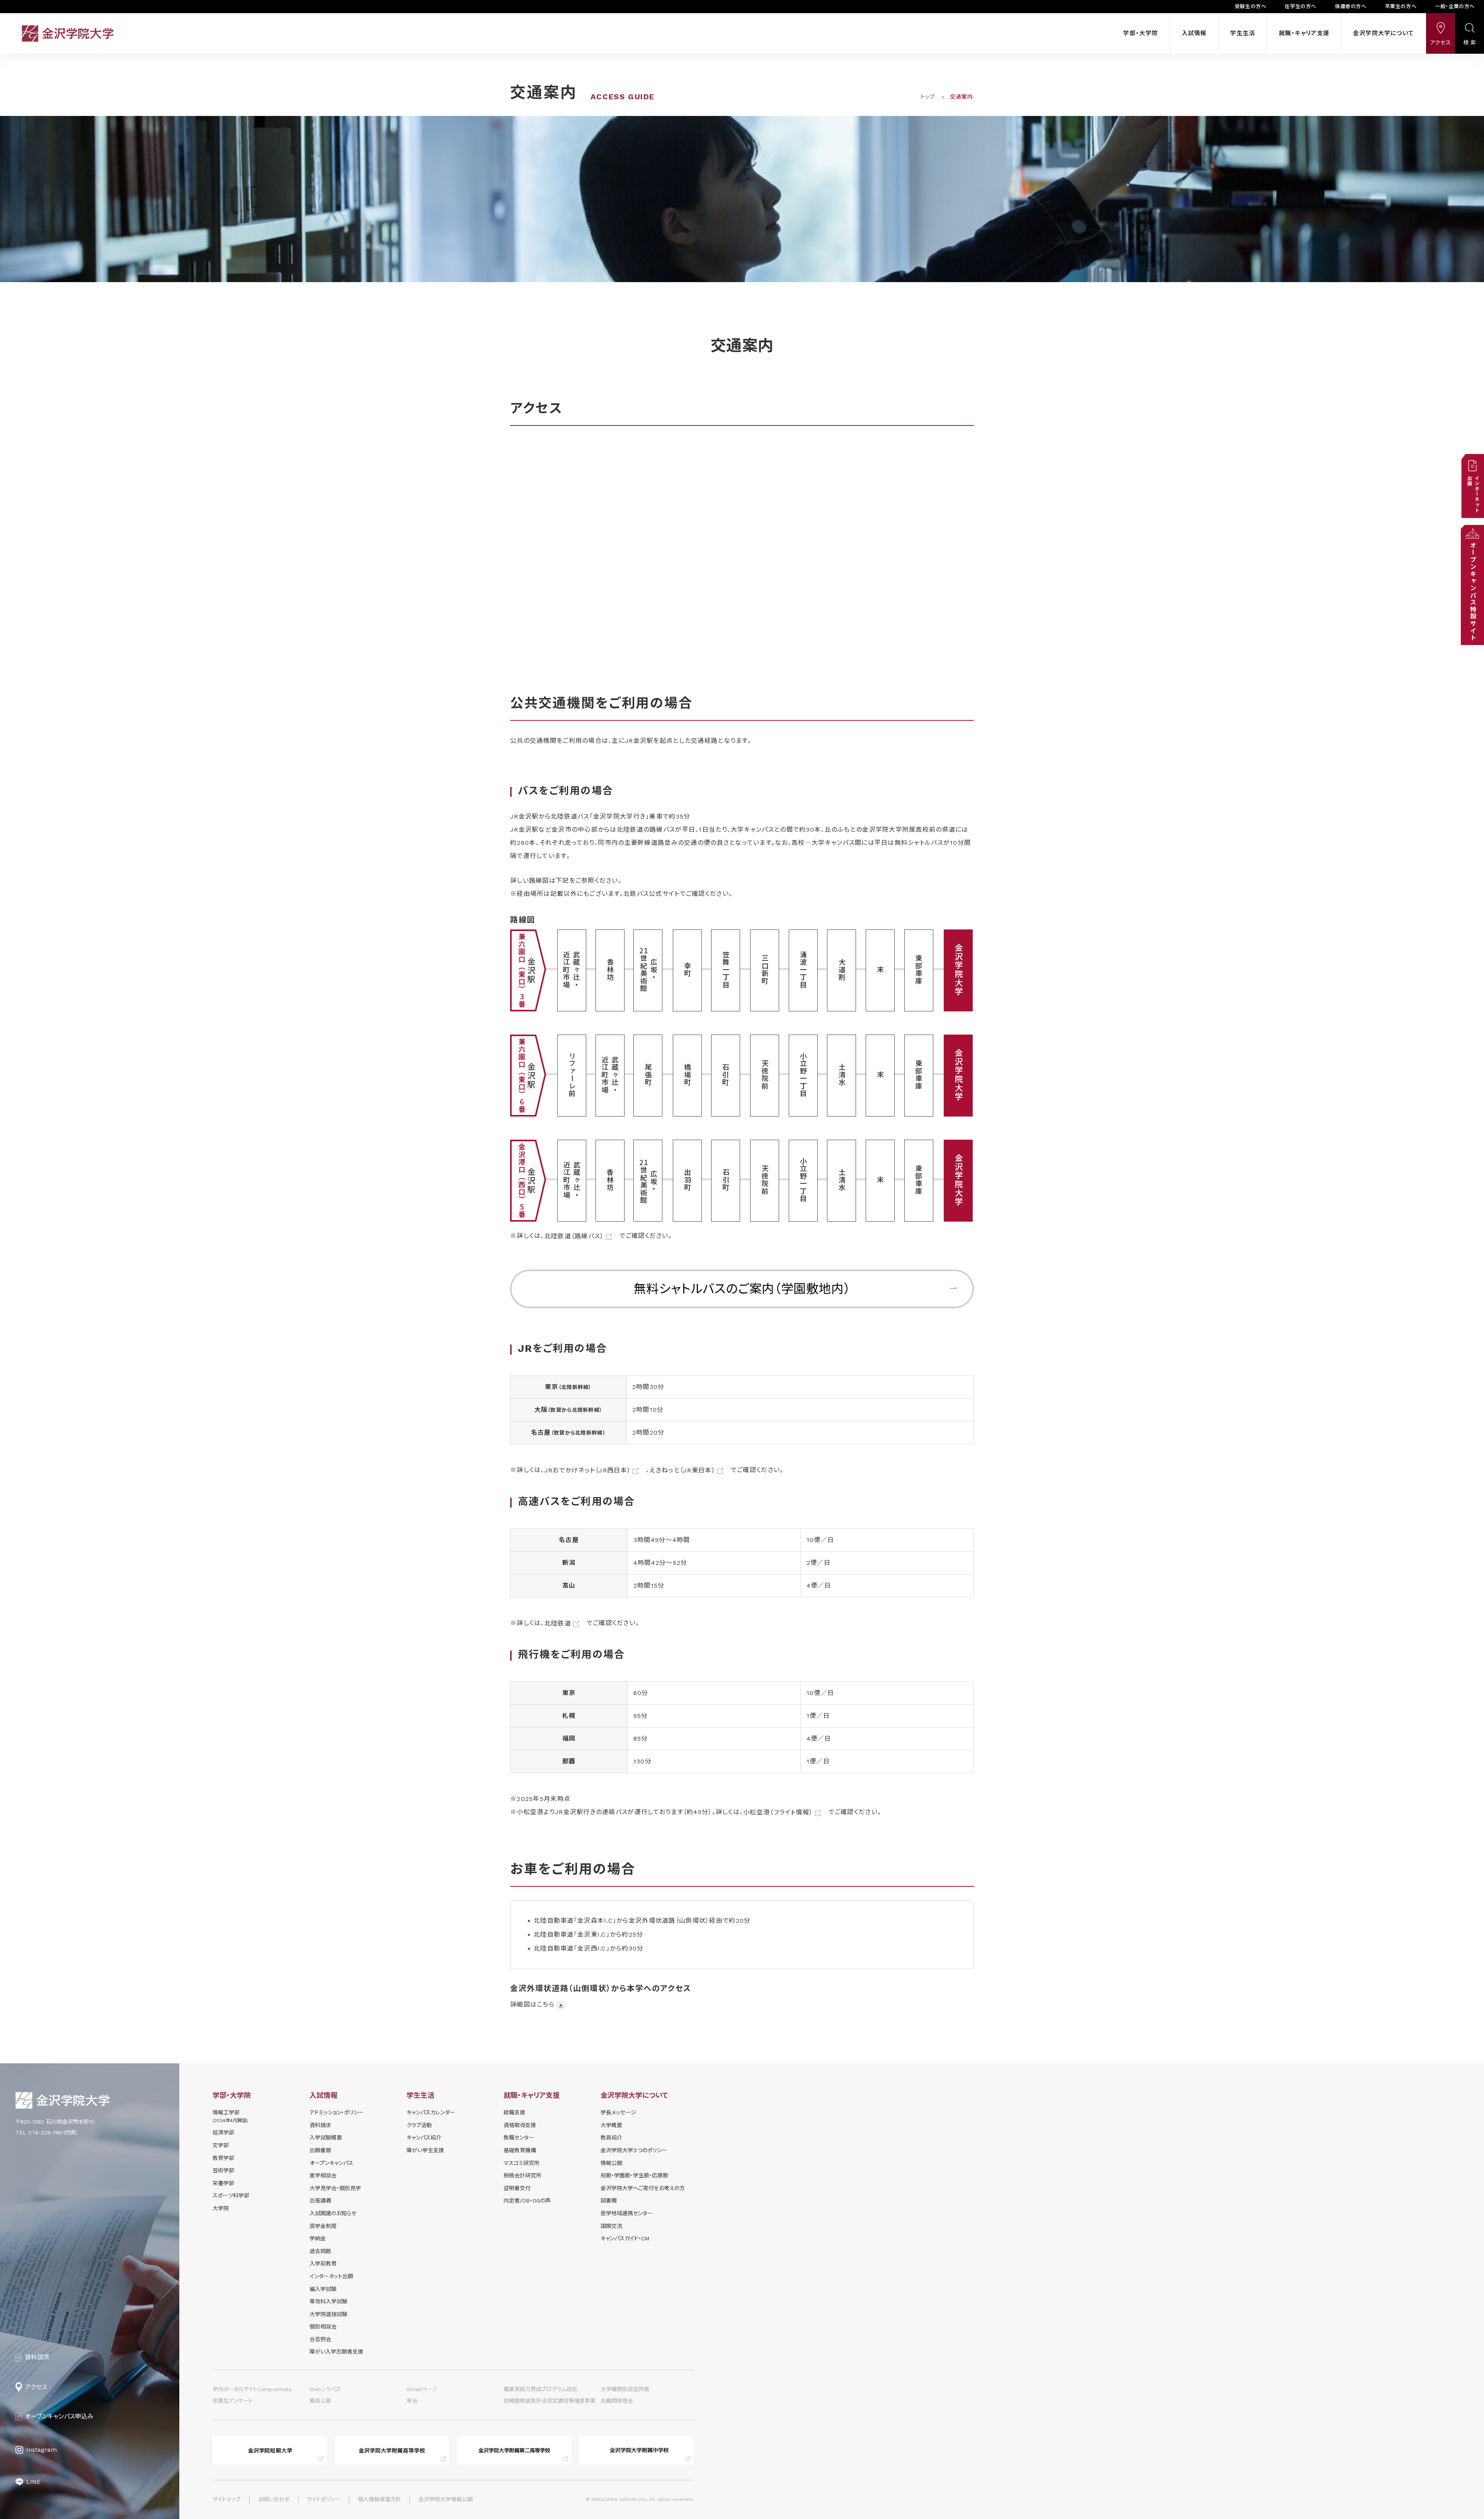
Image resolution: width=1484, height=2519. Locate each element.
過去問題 (320, 2251)
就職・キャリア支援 (1304, 33)
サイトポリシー (324, 2499)
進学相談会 (323, 2175)
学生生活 (1243, 33)
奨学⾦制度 (323, 2226)
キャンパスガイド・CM (625, 2238)
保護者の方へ (1351, 6)
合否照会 (320, 2339)
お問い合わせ (274, 2499)
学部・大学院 (1140, 33)
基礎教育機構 (520, 2150)
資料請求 (320, 2125)
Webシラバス (325, 2389)
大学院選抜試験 (328, 2314)
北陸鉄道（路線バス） (574, 1236)
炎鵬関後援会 (617, 2401)
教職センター (519, 2138)
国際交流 (611, 2226)
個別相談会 (323, 2327)
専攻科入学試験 (328, 2301)
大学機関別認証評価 (625, 2389)
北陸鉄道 (558, 1623)
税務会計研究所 (522, 2175)
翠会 (412, 2401)
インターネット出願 (331, 2276)
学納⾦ (318, 2238)
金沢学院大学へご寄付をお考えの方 (643, 2188)
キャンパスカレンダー (431, 2112)
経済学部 (223, 2133)
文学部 (221, 2145)
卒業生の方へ (1401, 6)
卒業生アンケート (233, 2401)
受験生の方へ (1251, 6)
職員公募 (320, 2401)
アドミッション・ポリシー (337, 2112)
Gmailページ (422, 2389)
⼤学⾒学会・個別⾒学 (335, 2188)
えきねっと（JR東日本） (682, 1470)
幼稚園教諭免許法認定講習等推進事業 (550, 2401)
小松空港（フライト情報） (778, 1812)
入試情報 (1194, 33)
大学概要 (611, 2125)
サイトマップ (227, 2499)
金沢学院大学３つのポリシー (634, 2150)
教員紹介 (611, 2138)
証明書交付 (517, 2188)
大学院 (221, 2208)
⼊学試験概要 (326, 2138)
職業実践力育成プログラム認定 (540, 2389)
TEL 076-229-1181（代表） (47, 2133)
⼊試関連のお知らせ (333, 2213)
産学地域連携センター (627, 2213)
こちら (546, 2004)
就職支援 (514, 2112)
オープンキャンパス (331, 2163)
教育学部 (223, 2158)
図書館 (609, 2201)
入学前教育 (323, 2264)
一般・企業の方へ (1455, 6)
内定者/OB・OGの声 (527, 2201)
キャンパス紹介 (424, 2138)
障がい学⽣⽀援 (425, 2150)
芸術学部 (223, 2170)
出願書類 (320, 2150)
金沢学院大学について (1384, 33)
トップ (928, 97)
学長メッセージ (618, 2112)
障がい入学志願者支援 (336, 2352)
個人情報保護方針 (380, 2499)
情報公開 (611, 2163)
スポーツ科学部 (231, 2196)
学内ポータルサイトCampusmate (252, 2389)
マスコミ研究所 (522, 2163)
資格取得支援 (520, 2125)
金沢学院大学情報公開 (446, 2499)
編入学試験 (323, 2289)
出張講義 (320, 2201)
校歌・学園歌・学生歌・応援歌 (634, 2175)
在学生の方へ (1300, 6)
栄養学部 (223, 2183)
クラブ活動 (419, 2125)
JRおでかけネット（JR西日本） (588, 1470)
